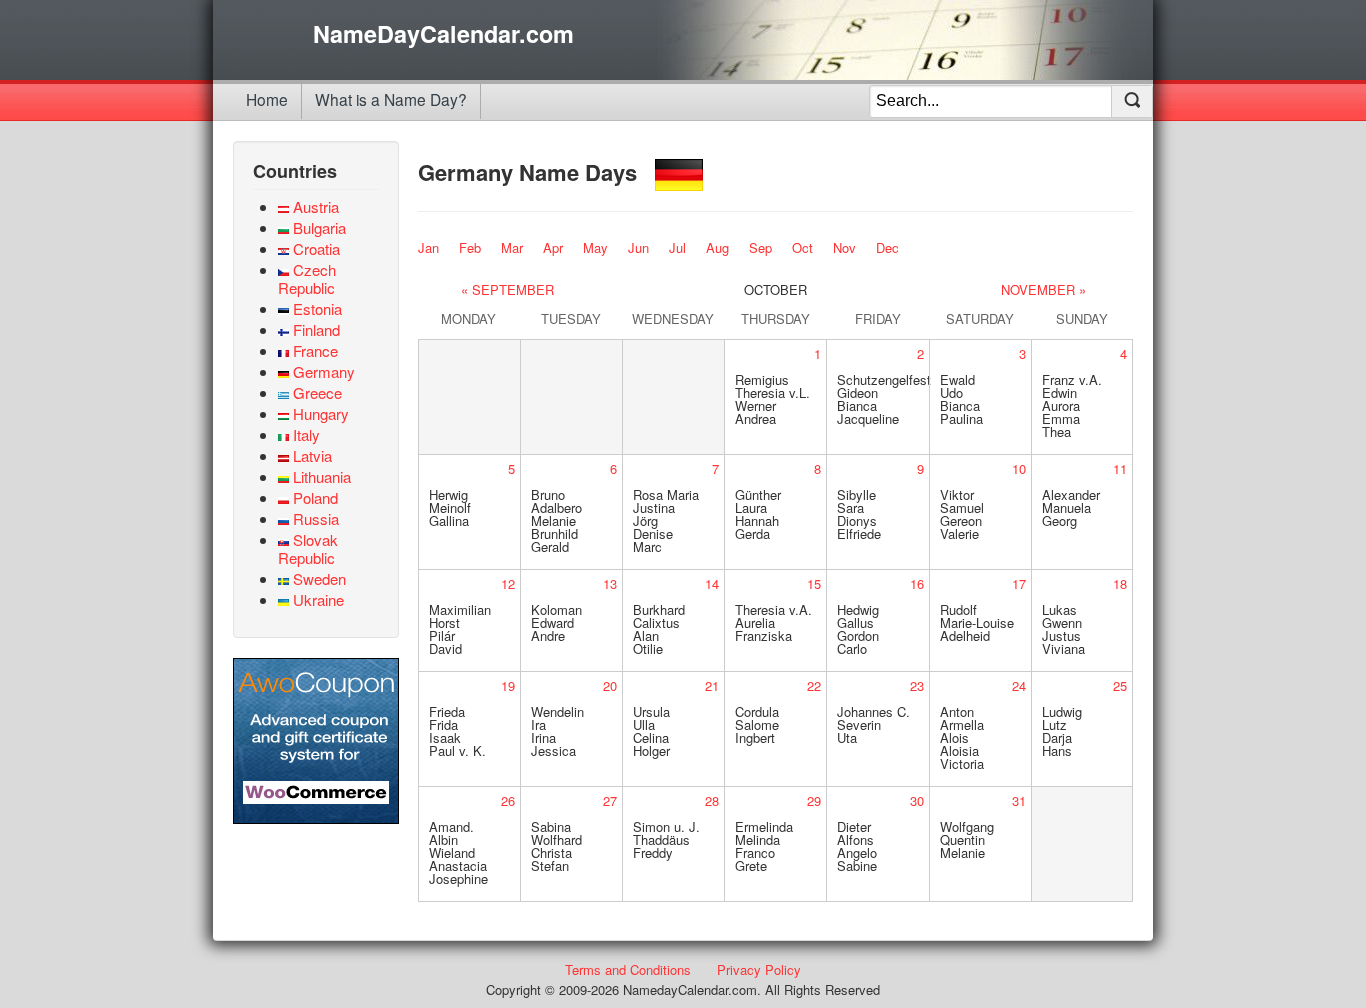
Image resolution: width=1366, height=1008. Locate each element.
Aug (717, 247)
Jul (677, 247)
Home (267, 99)
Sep (760, 247)
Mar (512, 247)
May (595, 247)
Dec (887, 247)
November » (1043, 289)
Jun (638, 247)
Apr (553, 247)
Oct (802, 247)
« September (507, 289)
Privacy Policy (759, 969)
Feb (470, 247)
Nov (844, 247)
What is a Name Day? (391, 99)
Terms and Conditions (628, 969)
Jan (428, 247)
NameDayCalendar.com (443, 34)
